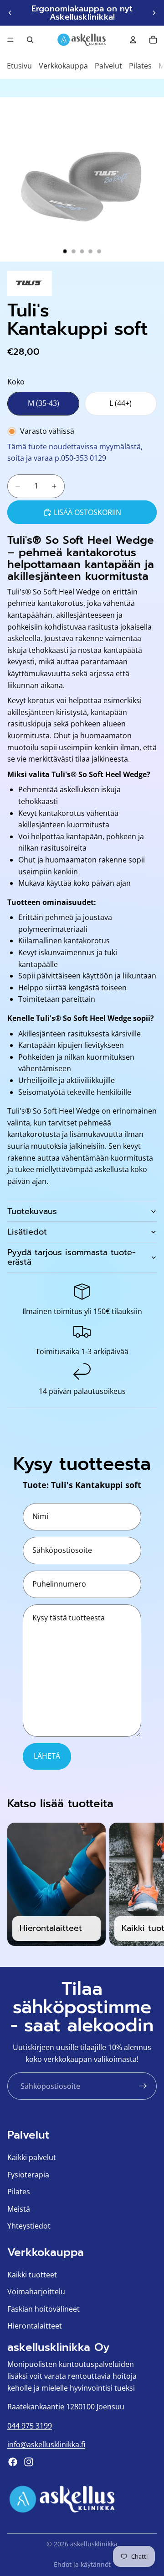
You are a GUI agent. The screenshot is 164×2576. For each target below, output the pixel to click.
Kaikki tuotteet (32, 2275)
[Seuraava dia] (154, 13)
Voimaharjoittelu (36, 2292)
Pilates (140, 66)
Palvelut (108, 66)
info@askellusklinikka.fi (46, 2445)
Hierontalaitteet (35, 2326)
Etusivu (19, 66)
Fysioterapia (28, 2175)
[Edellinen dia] (10, 13)
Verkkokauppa (63, 66)
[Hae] (30, 40)
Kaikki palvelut (32, 2157)
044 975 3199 (30, 2426)
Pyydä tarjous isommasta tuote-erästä (71, 1257)
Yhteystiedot (29, 2226)
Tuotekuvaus (32, 1211)
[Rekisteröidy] (143, 2086)
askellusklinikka (94, 2544)
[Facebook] (13, 2462)
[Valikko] (10, 40)
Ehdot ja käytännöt (82, 2564)
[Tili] (133, 40)
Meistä (19, 2209)
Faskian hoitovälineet (44, 2309)
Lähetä (47, 1756)
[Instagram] (29, 2462)
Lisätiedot (27, 1232)
